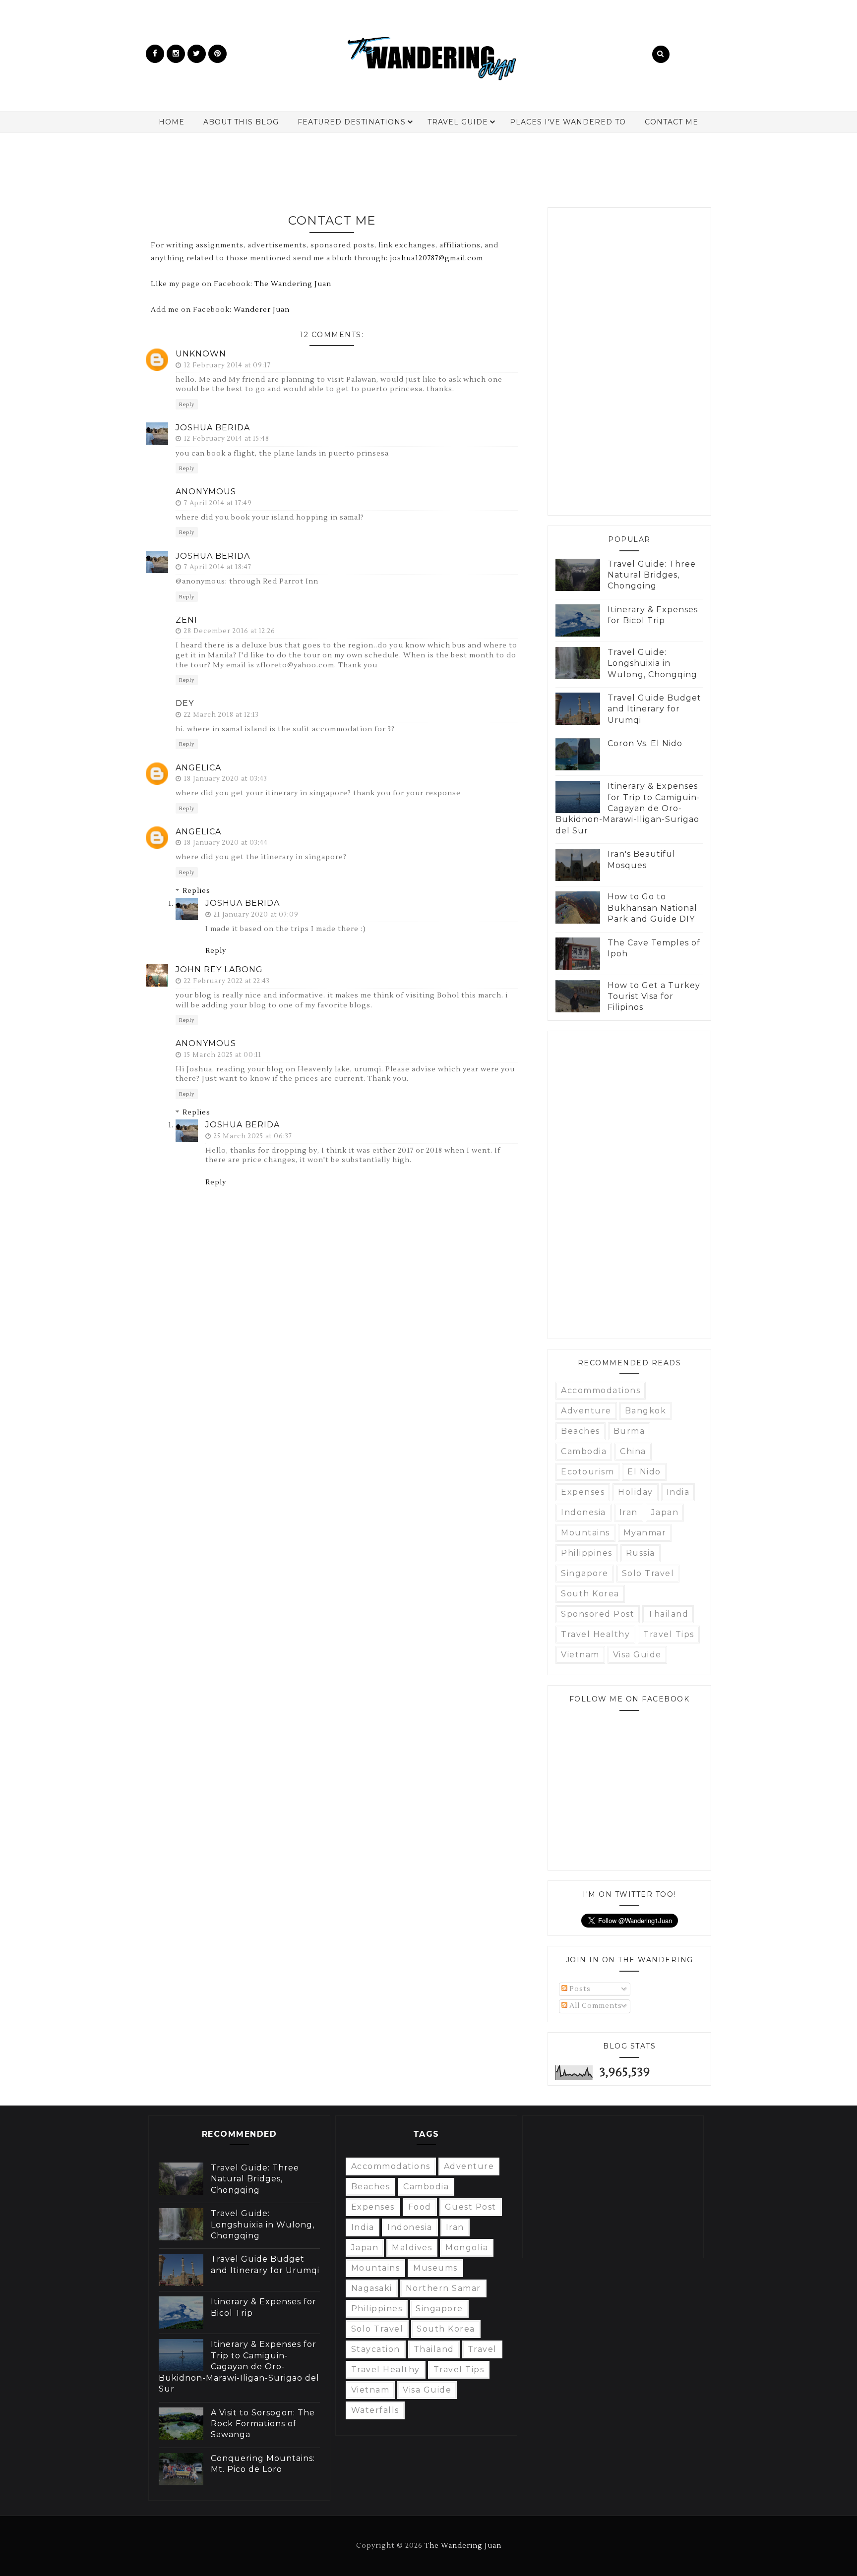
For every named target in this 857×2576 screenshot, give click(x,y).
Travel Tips (669, 1634)
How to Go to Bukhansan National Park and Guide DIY (652, 908)
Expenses (583, 1492)
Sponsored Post (598, 1614)
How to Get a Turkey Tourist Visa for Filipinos (654, 996)
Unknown (201, 354)
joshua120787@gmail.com (436, 258)
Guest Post (471, 2207)
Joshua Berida (213, 428)
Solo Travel (648, 1573)
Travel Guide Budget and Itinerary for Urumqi (654, 709)
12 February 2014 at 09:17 (227, 365)
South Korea (590, 1594)
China (633, 1451)
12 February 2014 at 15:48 (227, 439)
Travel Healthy (595, 1634)
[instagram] (176, 54)
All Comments (595, 2006)
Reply (187, 404)
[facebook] (155, 54)
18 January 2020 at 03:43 (226, 779)
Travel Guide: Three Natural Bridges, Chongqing (652, 575)
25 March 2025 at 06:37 (253, 1136)
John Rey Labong (219, 969)
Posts (579, 1989)
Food (420, 2207)
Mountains (585, 1533)
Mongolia (467, 2248)
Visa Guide (637, 1655)
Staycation (376, 2349)
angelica (198, 768)
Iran (629, 1512)
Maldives (412, 2248)
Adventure (586, 1411)
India (678, 1492)
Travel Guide (458, 122)
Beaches (581, 1431)
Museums (435, 2268)
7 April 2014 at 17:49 (218, 503)
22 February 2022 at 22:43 (227, 981)
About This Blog (241, 122)
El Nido (644, 1472)
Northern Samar (443, 2288)
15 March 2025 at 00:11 (223, 1055)
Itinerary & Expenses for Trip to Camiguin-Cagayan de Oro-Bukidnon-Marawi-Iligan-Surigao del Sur (628, 808)
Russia (641, 1553)
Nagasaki (372, 2288)
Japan (665, 1512)
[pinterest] (217, 54)
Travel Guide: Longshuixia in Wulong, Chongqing (652, 663)
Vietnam (580, 1655)
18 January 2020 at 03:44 (226, 843)
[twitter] (197, 54)
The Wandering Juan (293, 284)
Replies (196, 891)
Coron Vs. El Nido (645, 743)
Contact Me (672, 122)
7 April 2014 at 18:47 (218, 567)
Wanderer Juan (262, 310)
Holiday (636, 1492)
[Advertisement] (428, 165)
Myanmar (645, 1533)
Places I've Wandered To (568, 122)
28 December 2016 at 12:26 (230, 631)
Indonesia (583, 1512)
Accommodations (601, 1390)
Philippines (587, 1553)
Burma (629, 1431)
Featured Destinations (352, 122)
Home (172, 122)
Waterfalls (375, 2410)
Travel (482, 2349)
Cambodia (584, 1451)
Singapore (585, 1573)
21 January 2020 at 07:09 (256, 915)
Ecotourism (587, 1472)
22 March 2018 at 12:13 (221, 715)
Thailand (668, 1614)
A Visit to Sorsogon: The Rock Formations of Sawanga (263, 2424)
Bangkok (646, 1411)
